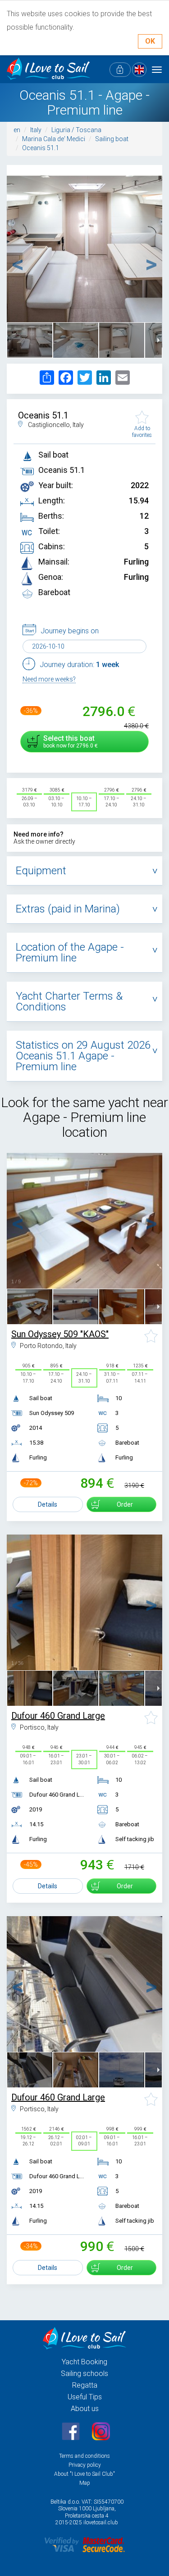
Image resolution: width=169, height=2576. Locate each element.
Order (125, 1504)
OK (150, 41)
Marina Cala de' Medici (54, 139)
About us (85, 2409)
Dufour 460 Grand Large (58, 1716)
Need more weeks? (49, 679)
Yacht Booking (84, 2362)
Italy (36, 130)
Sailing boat (112, 139)
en (17, 130)
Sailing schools (84, 2374)
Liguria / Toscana (76, 130)
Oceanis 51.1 (41, 148)
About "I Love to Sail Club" (84, 2474)
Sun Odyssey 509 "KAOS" (60, 1334)
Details (48, 1504)
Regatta (85, 2385)
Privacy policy (85, 2465)
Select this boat (69, 741)
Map (85, 2483)
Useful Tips (85, 2397)
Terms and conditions (84, 2456)
